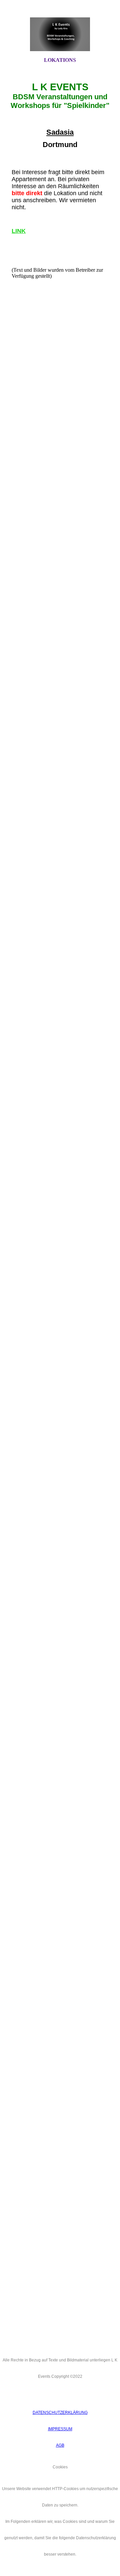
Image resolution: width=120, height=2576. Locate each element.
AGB (60, 2445)
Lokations (60, 60)
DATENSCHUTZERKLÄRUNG (60, 2413)
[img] (60, 34)
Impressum (60, 2429)
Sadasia (60, 132)
